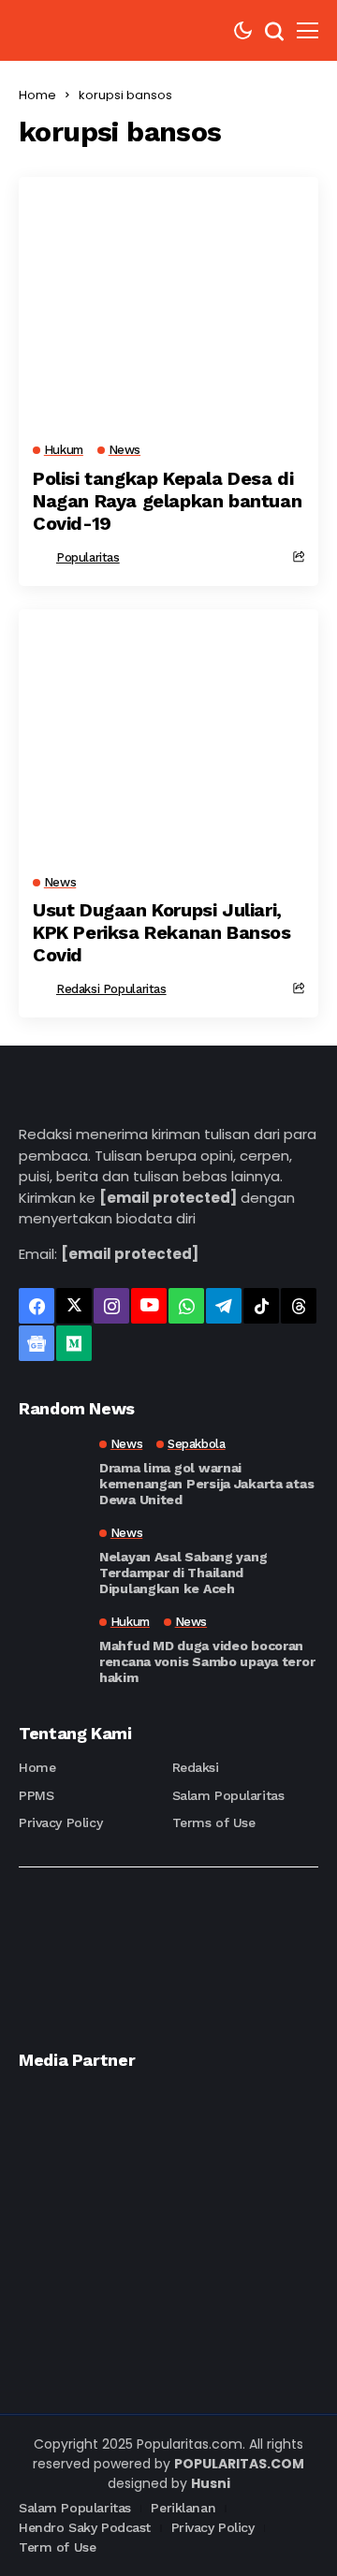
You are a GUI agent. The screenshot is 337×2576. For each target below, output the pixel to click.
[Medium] (74, 1343)
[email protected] (168, 1198)
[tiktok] (261, 1306)
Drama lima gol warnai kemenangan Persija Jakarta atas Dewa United (206, 1484)
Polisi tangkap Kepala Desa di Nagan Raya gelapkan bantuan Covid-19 (167, 501)
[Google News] (37, 1343)
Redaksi (196, 1767)
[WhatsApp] (186, 1306)
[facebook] (37, 1306)
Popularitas (88, 557)
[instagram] (111, 1306)
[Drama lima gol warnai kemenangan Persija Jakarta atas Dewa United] (51, 1471)
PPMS (36, 1795)
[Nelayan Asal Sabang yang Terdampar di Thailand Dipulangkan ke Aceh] (51, 1559)
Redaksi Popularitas (111, 989)
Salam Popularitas (228, 1795)
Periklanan (183, 2508)
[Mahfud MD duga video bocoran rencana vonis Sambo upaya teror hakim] (51, 1648)
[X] (74, 1306)
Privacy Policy (60, 1822)
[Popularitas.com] (75, 30)
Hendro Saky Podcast (85, 2527)
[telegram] (224, 1306)
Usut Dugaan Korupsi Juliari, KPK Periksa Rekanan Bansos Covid (162, 932)
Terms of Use (214, 1822)
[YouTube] (149, 1306)
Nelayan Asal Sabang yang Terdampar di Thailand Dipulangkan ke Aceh (183, 1573)
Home (37, 95)
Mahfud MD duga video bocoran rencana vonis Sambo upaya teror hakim (207, 1661)
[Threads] (299, 1306)
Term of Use (57, 2547)
